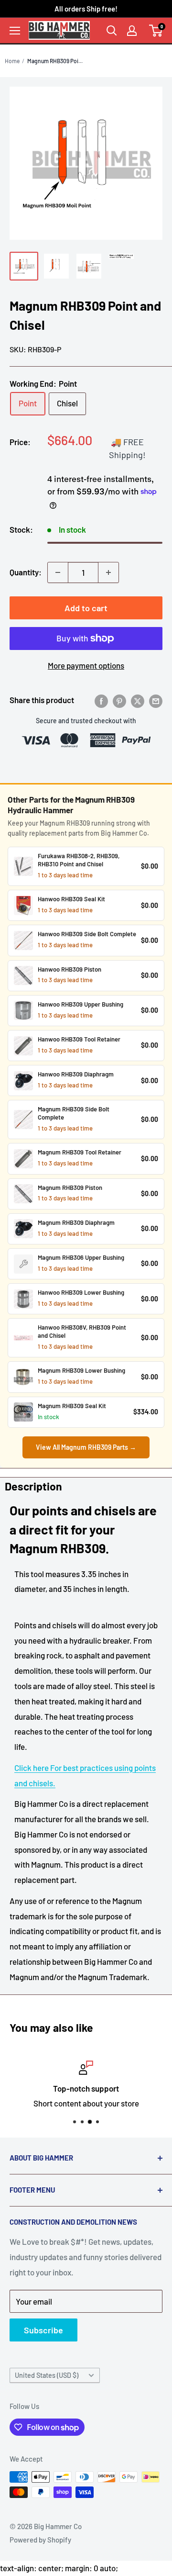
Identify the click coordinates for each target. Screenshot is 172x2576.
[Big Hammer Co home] (59, 30)
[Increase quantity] (108, 572)
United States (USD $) (47, 2375)
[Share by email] (156, 700)
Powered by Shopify (40, 2540)
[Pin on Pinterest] (119, 700)
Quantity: (26, 572)
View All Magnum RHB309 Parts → (86, 1447)
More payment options (86, 665)
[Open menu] (15, 31)
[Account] (132, 31)
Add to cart (86, 608)
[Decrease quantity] (58, 572)
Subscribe (43, 2330)
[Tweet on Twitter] (138, 700)
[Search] (112, 31)
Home (12, 61)
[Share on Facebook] (101, 700)
